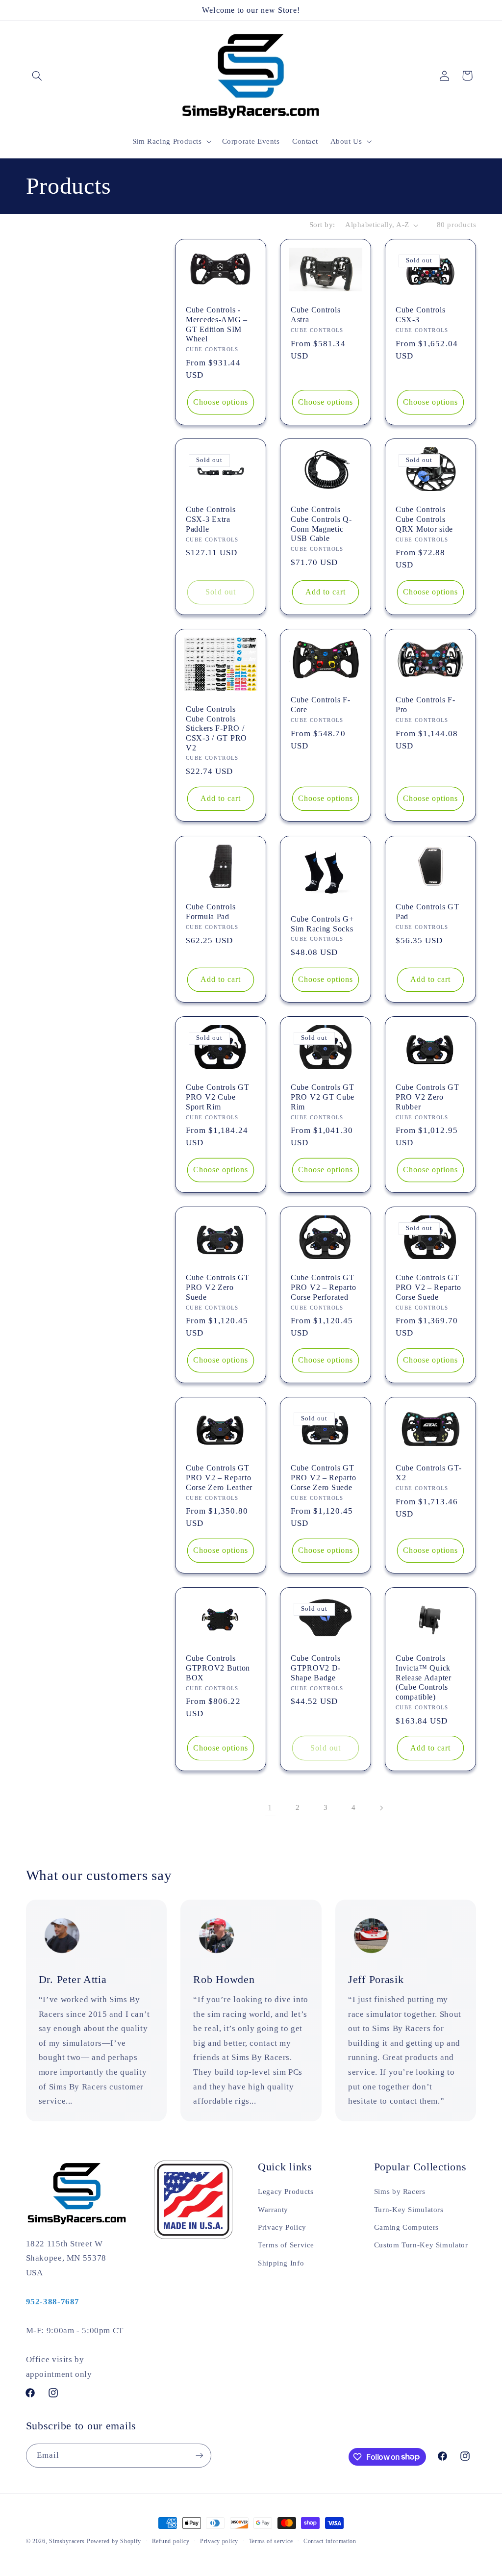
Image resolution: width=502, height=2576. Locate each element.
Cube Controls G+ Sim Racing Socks (322, 923)
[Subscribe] (199, 2456)
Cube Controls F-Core (321, 705)
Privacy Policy (282, 2227)
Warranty (273, 2210)
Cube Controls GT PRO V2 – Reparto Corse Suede (428, 1287)
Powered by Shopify (114, 2541)
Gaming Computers (406, 2227)
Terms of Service (286, 2245)
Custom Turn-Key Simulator (421, 2245)
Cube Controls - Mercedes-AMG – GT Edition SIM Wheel (217, 324)
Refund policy (171, 2541)
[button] (37, 76)
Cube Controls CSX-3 (420, 315)
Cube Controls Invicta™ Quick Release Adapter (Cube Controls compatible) (424, 1677)
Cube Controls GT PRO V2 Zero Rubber (427, 1097)
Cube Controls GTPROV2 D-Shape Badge (316, 1668)
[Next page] (381, 1808)
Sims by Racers (400, 2191)
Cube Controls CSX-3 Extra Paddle (211, 519)
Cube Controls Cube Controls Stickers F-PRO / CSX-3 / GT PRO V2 (216, 728)
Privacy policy (219, 2541)
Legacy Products (286, 2191)
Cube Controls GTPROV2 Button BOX (218, 1668)
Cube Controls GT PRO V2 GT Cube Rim (323, 1097)
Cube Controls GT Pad (427, 912)
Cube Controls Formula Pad (211, 912)
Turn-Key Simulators (409, 2210)
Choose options (221, 401)
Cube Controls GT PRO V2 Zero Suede (218, 1287)
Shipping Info (281, 2263)
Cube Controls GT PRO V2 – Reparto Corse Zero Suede (324, 1477)
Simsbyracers (67, 2541)
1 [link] (270, 1808)
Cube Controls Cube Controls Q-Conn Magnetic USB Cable (321, 524)
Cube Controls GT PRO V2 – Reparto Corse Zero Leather (219, 1477)
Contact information (330, 2541)
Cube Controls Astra (315, 315)
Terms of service (271, 2541)
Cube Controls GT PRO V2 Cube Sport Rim (218, 1097)
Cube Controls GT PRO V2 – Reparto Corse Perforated (324, 1287)
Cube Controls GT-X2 (428, 1473)
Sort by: (322, 225)
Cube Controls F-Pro (426, 705)
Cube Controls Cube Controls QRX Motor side (424, 519)
